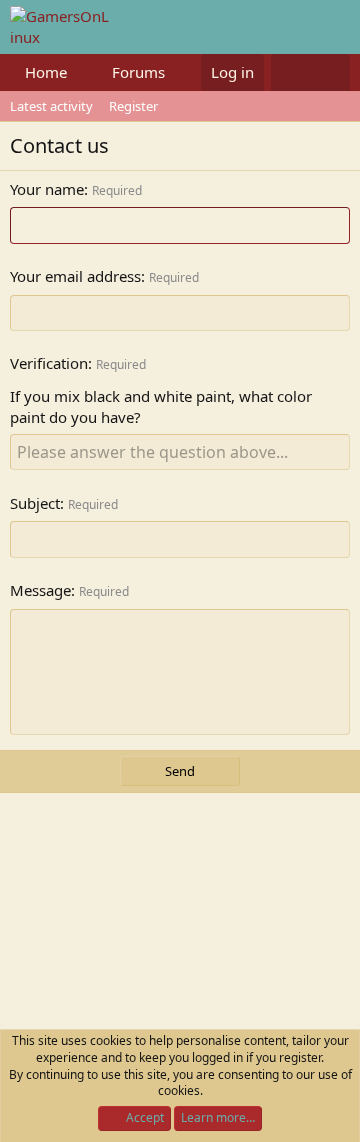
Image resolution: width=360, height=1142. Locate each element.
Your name (47, 189)
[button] (83, 72)
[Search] (330, 72)
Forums (138, 72)
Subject (35, 503)
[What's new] (290, 72)
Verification (49, 363)
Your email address (75, 276)
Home (46, 72)
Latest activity (51, 106)
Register (133, 106)
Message (40, 590)
